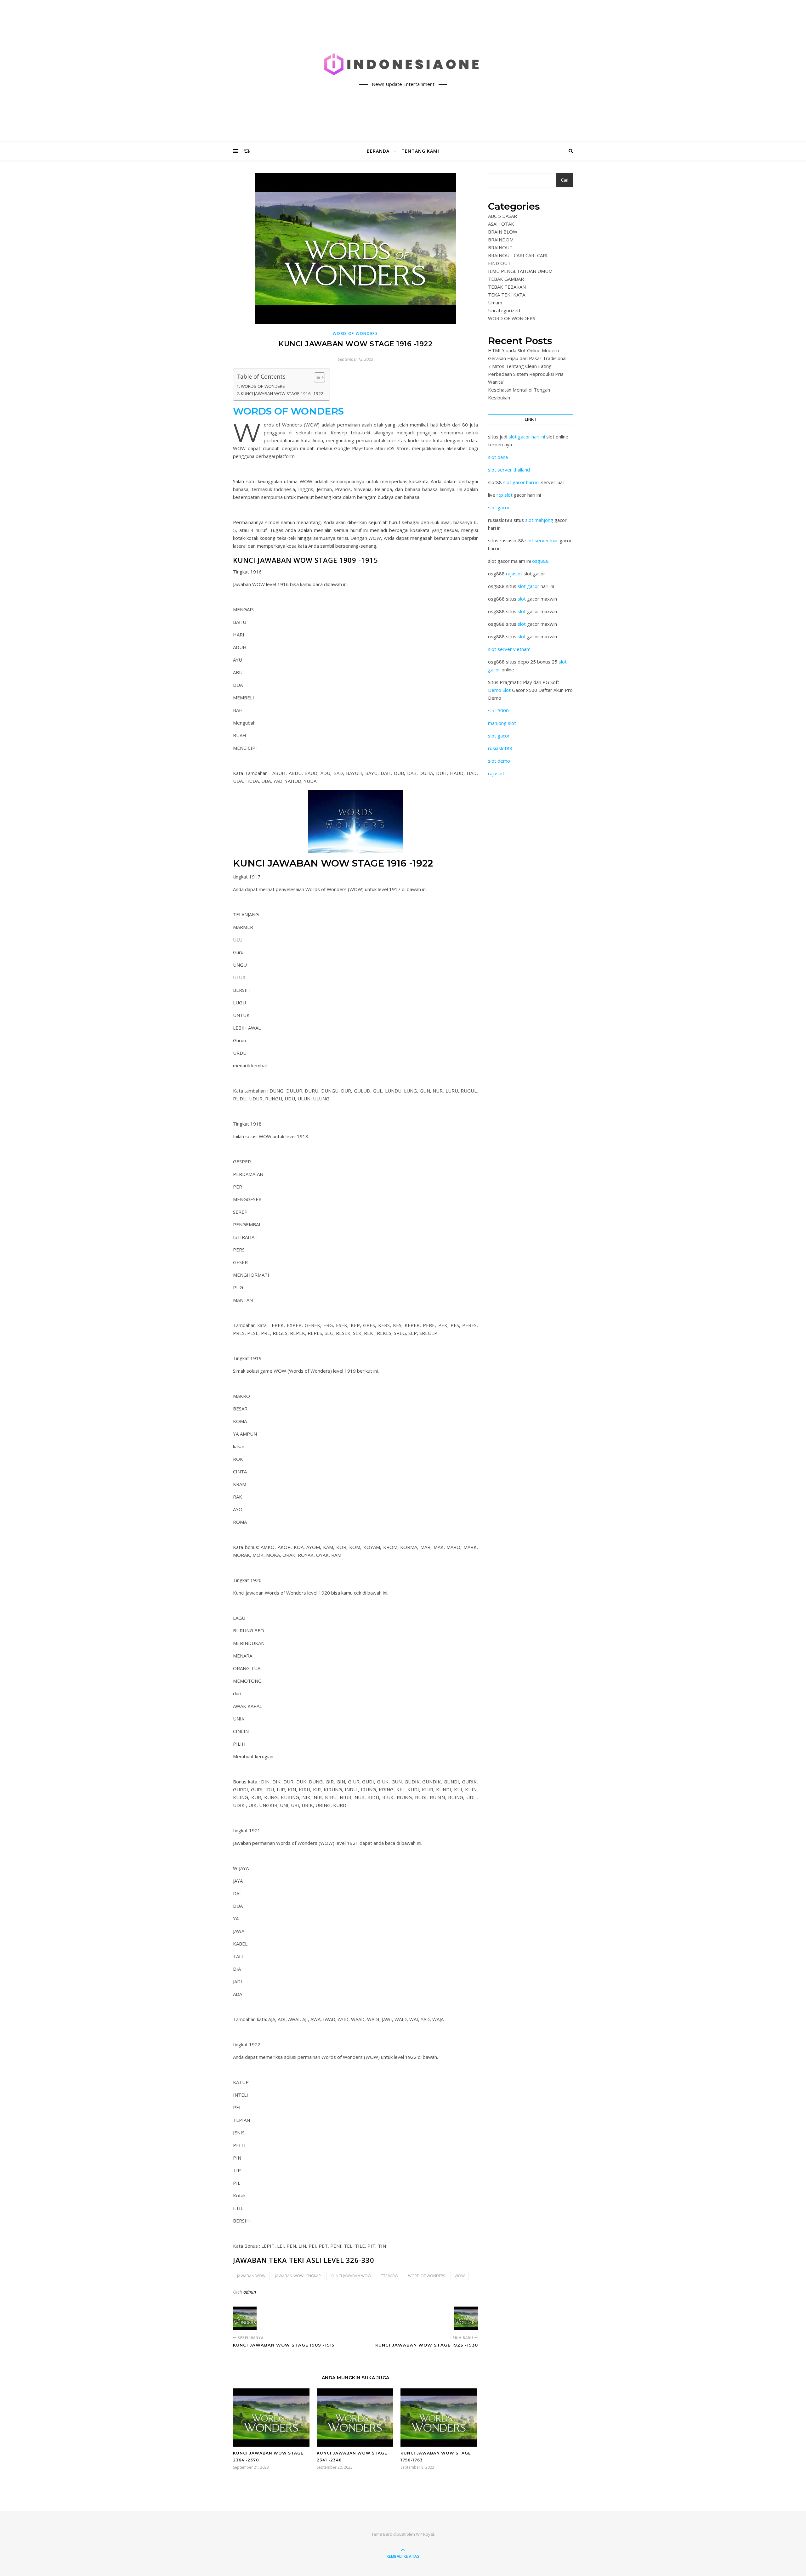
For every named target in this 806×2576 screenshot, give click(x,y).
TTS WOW (390, 2276)
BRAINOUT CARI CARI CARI (518, 255)
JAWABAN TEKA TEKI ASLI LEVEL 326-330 (304, 2260)
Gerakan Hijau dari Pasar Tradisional (527, 358)
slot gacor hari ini (527, 437)
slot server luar (542, 540)
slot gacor (499, 507)
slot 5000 (498, 710)
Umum (495, 302)
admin (250, 2292)
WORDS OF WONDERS (263, 386)
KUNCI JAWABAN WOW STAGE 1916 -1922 (282, 393)
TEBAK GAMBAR (506, 279)
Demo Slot (499, 690)
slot (522, 599)
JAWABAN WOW (251, 2276)
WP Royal (425, 2534)
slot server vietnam (509, 649)
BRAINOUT (500, 247)
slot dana (498, 457)
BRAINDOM (501, 240)
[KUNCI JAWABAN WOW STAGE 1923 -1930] (466, 2318)
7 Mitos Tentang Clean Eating (520, 366)
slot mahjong (539, 520)
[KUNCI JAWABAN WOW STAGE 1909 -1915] (245, 2318)
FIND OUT (499, 263)
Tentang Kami (420, 151)
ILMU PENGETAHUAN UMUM (520, 271)
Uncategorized (504, 310)
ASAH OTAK (501, 224)
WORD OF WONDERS (355, 333)
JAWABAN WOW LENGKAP (298, 2276)
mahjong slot (502, 723)
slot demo (499, 761)
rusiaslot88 (500, 748)
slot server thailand (509, 470)
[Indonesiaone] (403, 65)
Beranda (378, 151)
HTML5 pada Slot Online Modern (523, 350)
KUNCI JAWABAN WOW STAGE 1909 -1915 (305, 560)
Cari (565, 180)
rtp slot (505, 495)
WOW (460, 2276)
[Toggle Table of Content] (316, 377)
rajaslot (514, 573)
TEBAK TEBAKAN (507, 287)
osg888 (540, 561)
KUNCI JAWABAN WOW (351, 2276)
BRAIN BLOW (503, 232)
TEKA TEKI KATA (507, 295)
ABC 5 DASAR (502, 216)
